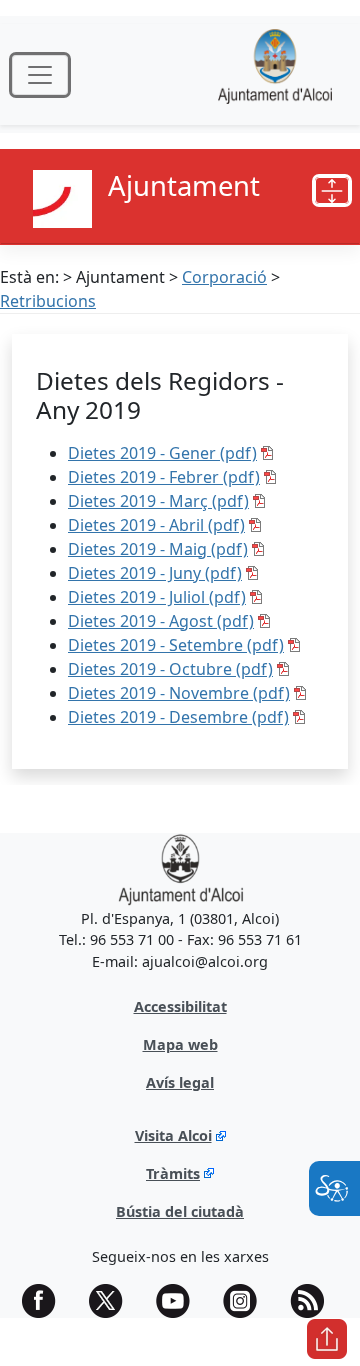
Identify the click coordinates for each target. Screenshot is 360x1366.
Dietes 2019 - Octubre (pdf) (170, 669)
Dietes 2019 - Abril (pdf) (156, 525)
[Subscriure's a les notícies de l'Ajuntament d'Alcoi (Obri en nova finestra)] (314, 1301)
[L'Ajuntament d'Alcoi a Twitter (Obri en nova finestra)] (113, 1301)
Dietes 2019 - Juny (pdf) (155, 573)
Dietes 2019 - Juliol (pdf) (157, 597)
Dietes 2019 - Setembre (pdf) (176, 645)
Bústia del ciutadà (180, 1211)
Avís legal (180, 1082)
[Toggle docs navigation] (332, 191)
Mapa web (180, 1044)
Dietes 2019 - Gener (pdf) (162, 453)
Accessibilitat (180, 1006)
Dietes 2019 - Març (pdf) (158, 501)
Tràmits (173, 1173)
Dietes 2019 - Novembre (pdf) (179, 693)
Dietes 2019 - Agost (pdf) (161, 621)
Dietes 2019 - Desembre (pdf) (178, 717)
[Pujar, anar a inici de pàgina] (327, 1339)
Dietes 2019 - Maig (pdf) (158, 549)
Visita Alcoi (173, 1135)
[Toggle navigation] (40, 75)
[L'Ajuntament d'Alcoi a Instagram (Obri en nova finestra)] (247, 1301)
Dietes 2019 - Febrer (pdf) (164, 477)
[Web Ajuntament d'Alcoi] (275, 74)
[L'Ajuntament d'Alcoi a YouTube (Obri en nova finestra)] (180, 1301)
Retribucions (48, 301)
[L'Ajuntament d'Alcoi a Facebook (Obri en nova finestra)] (46, 1301)
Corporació (224, 277)
